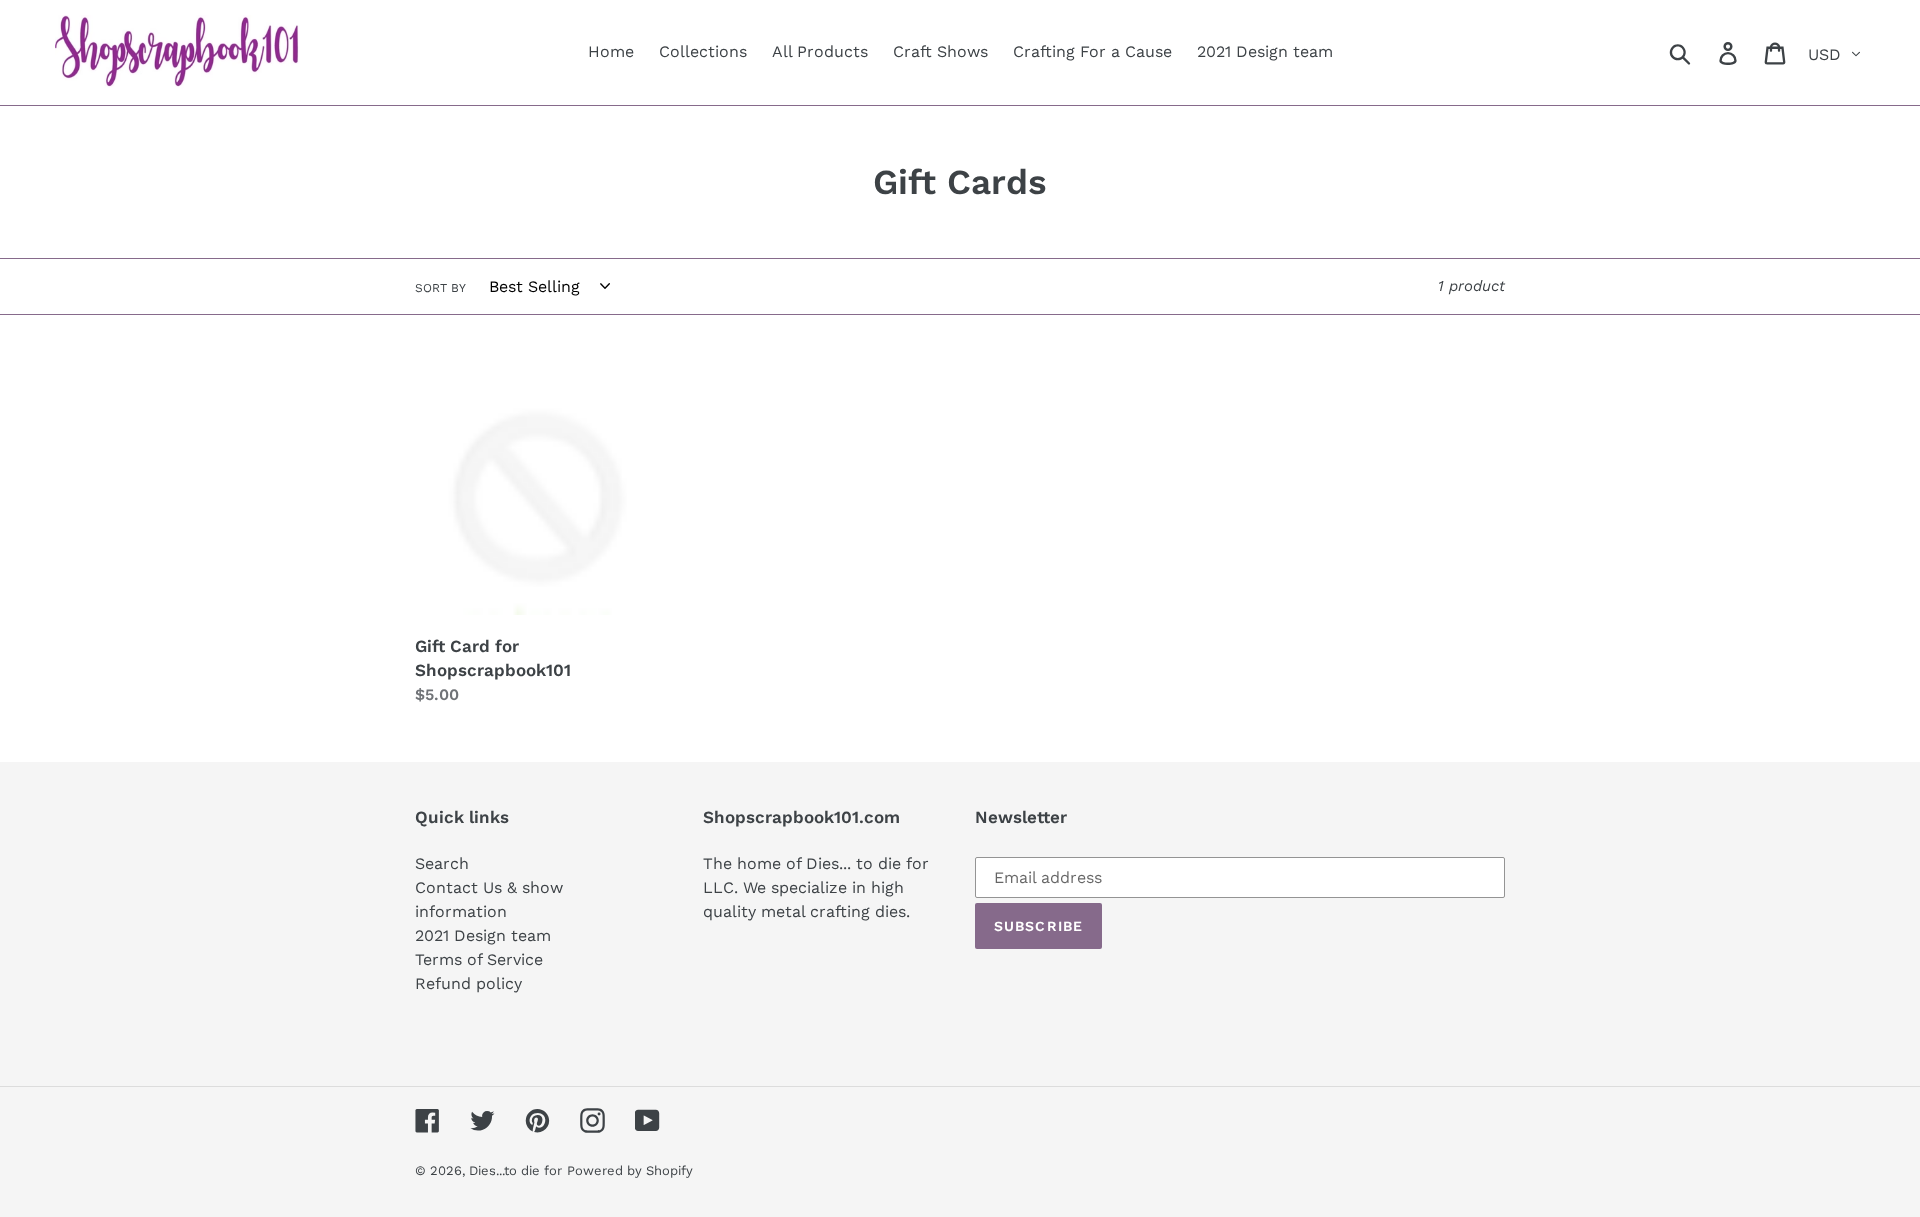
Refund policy (468, 983)
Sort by (440, 288)
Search (442, 863)
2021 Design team (483, 935)
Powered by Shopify (630, 1170)
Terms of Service (479, 959)
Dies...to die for (515, 1170)
